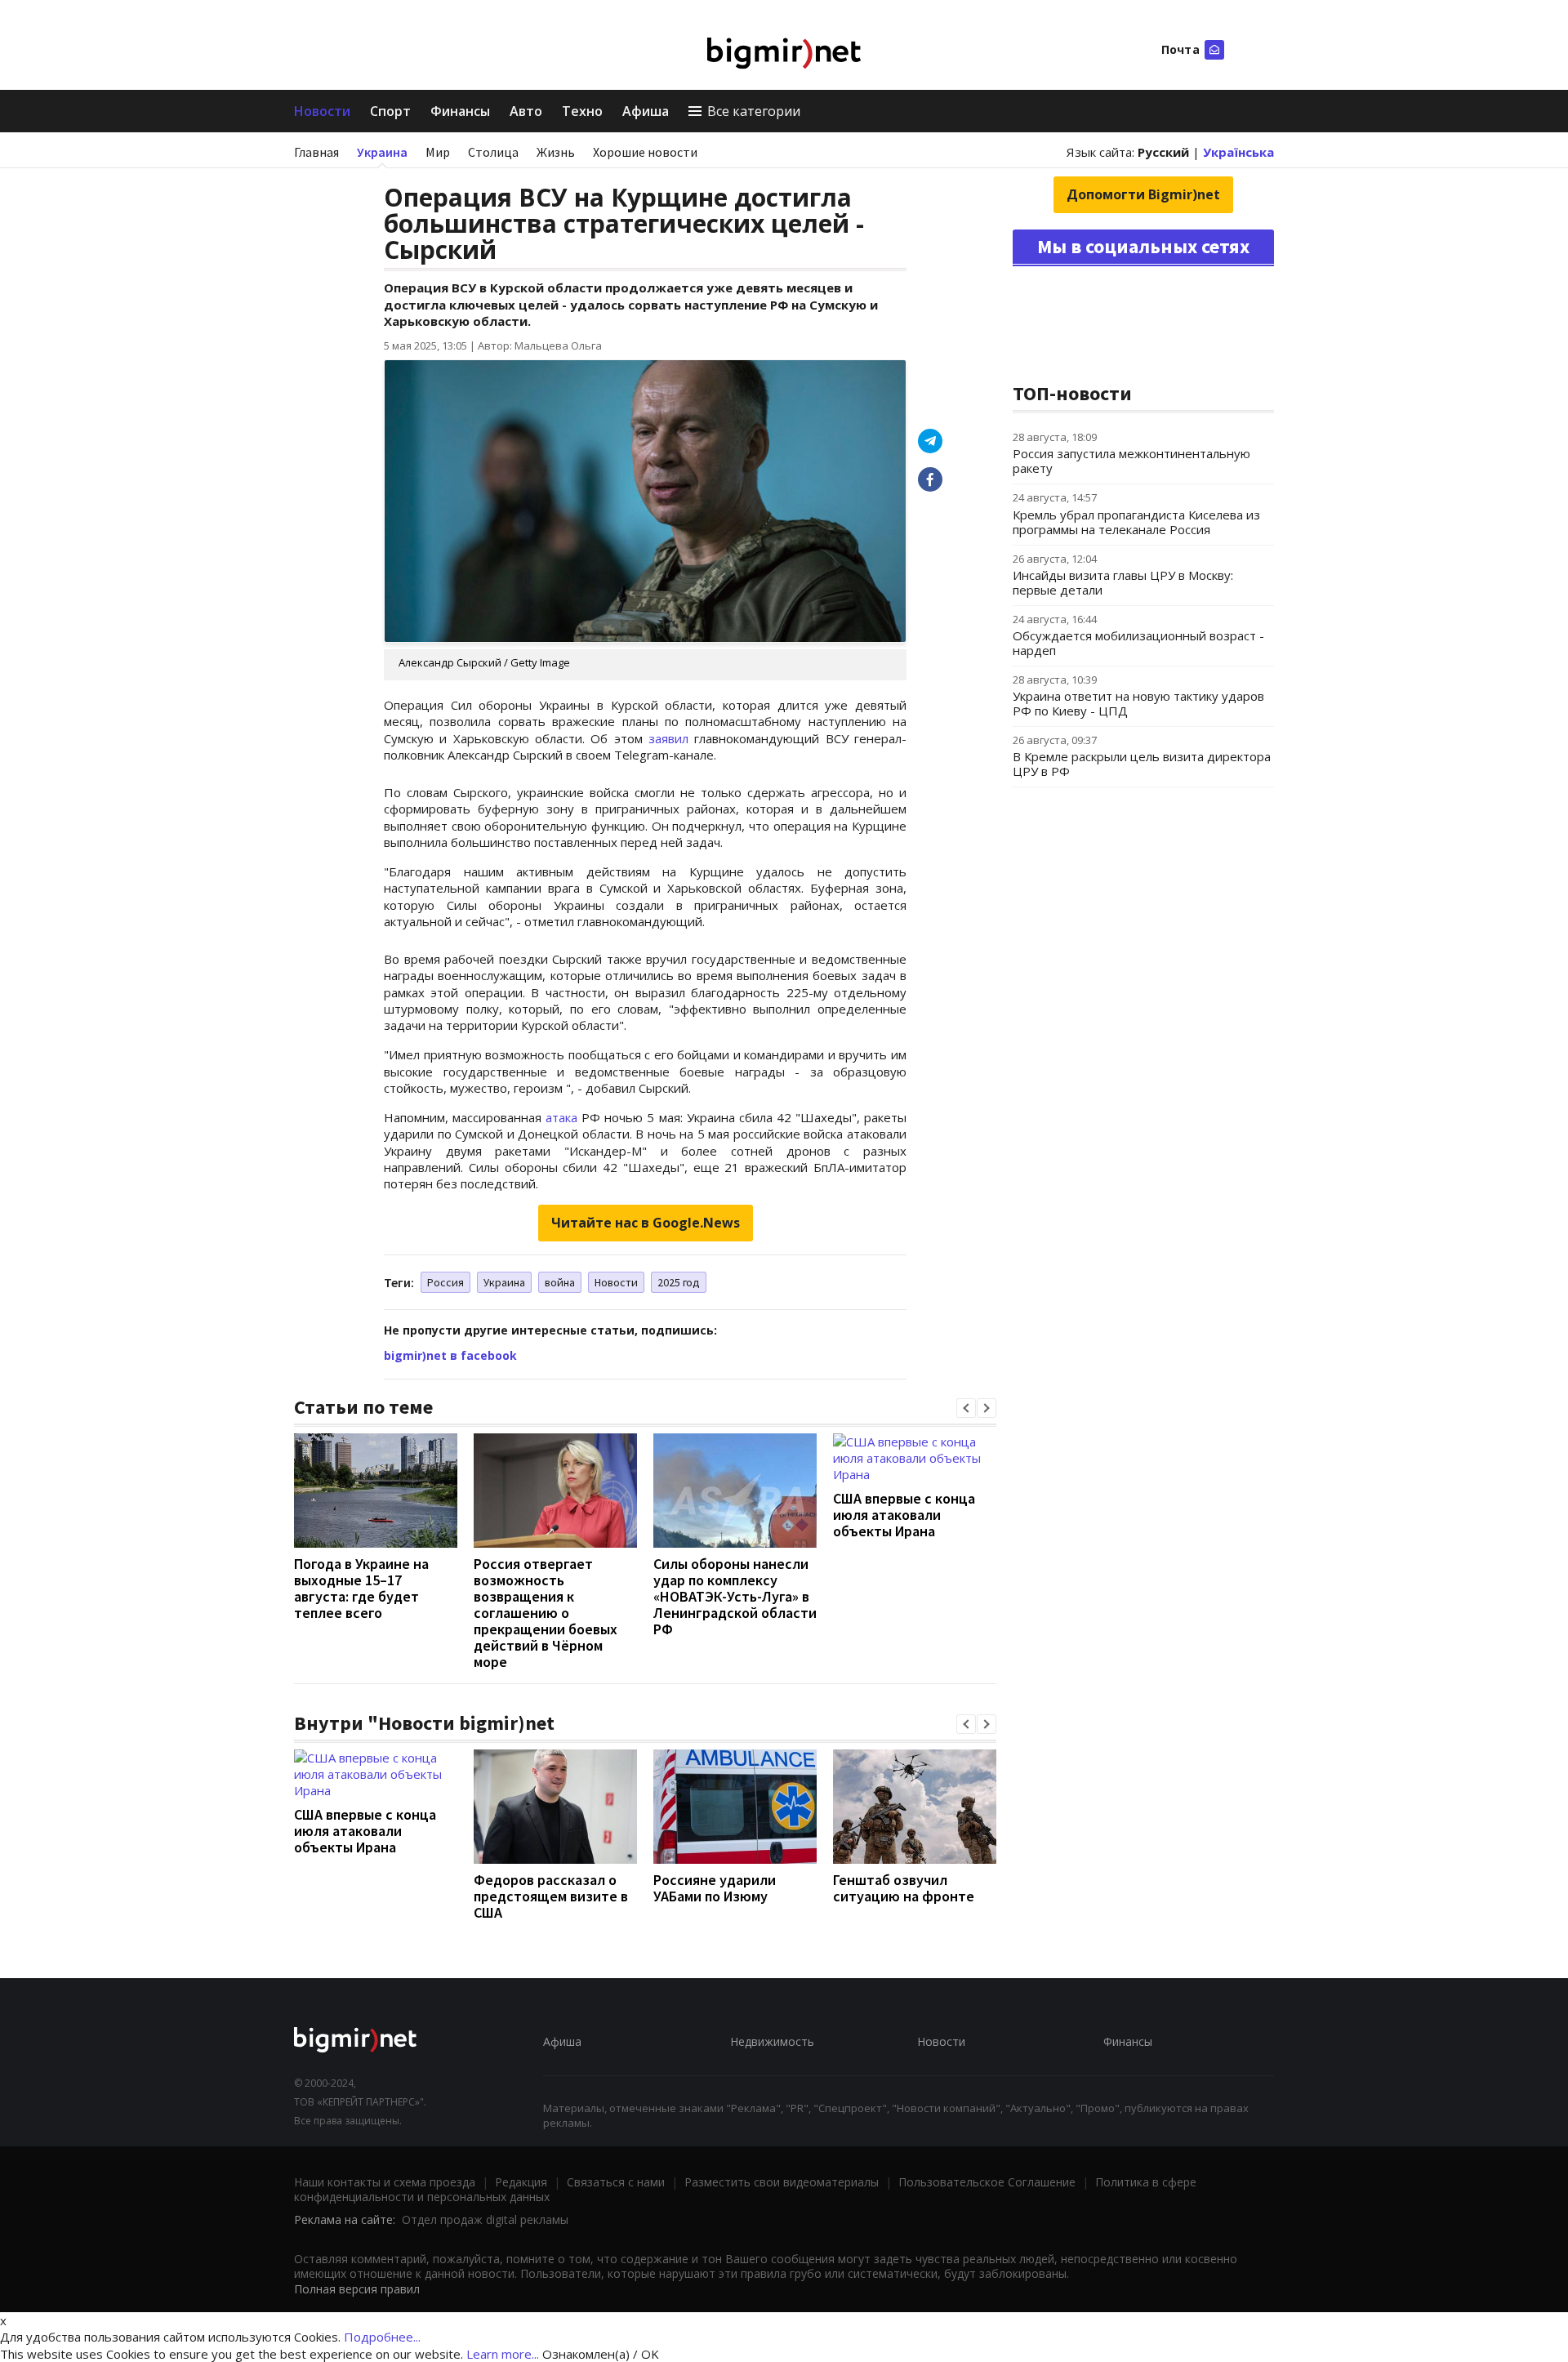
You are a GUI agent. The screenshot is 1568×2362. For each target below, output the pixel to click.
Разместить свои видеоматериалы (782, 2182)
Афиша (646, 111)
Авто (526, 111)
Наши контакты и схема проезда (385, 2182)
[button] (966, 1408)
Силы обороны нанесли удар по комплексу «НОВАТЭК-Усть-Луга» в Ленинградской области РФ (735, 1596)
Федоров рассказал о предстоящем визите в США (551, 1896)
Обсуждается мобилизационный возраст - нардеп (1138, 643)
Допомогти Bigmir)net (1143, 194)
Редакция (521, 2182)
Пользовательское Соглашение (987, 2182)
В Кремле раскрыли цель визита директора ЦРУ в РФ (1142, 764)
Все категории (754, 111)
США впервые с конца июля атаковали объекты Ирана (904, 1515)
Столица (493, 152)
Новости (322, 111)
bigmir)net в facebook (450, 1355)
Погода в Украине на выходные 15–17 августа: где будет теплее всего (361, 1588)
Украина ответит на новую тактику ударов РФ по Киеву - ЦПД (1138, 703)
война (560, 1282)
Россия (445, 1282)
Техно (582, 111)
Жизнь (556, 152)
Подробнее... (382, 2337)
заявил (668, 738)
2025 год (679, 1282)
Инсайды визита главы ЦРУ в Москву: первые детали (1123, 582)
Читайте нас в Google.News (646, 1223)
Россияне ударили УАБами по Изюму (715, 1888)
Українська (1238, 152)
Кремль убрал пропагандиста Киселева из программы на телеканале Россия (1136, 522)
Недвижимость (772, 2041)
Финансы (460, 111)
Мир (438, 152)
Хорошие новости (645, 152)
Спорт (390, 111)
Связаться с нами (616, 2182)
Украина (382, 152)
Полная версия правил (357, 2289)
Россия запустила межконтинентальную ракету (1131, 461)
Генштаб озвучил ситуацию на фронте (904, 1888)
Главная (316, 152)
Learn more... (503, 2354)
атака (561, 1117)
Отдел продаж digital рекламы (485, 2219)
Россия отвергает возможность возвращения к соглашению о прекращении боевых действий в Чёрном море (546, 1613)
